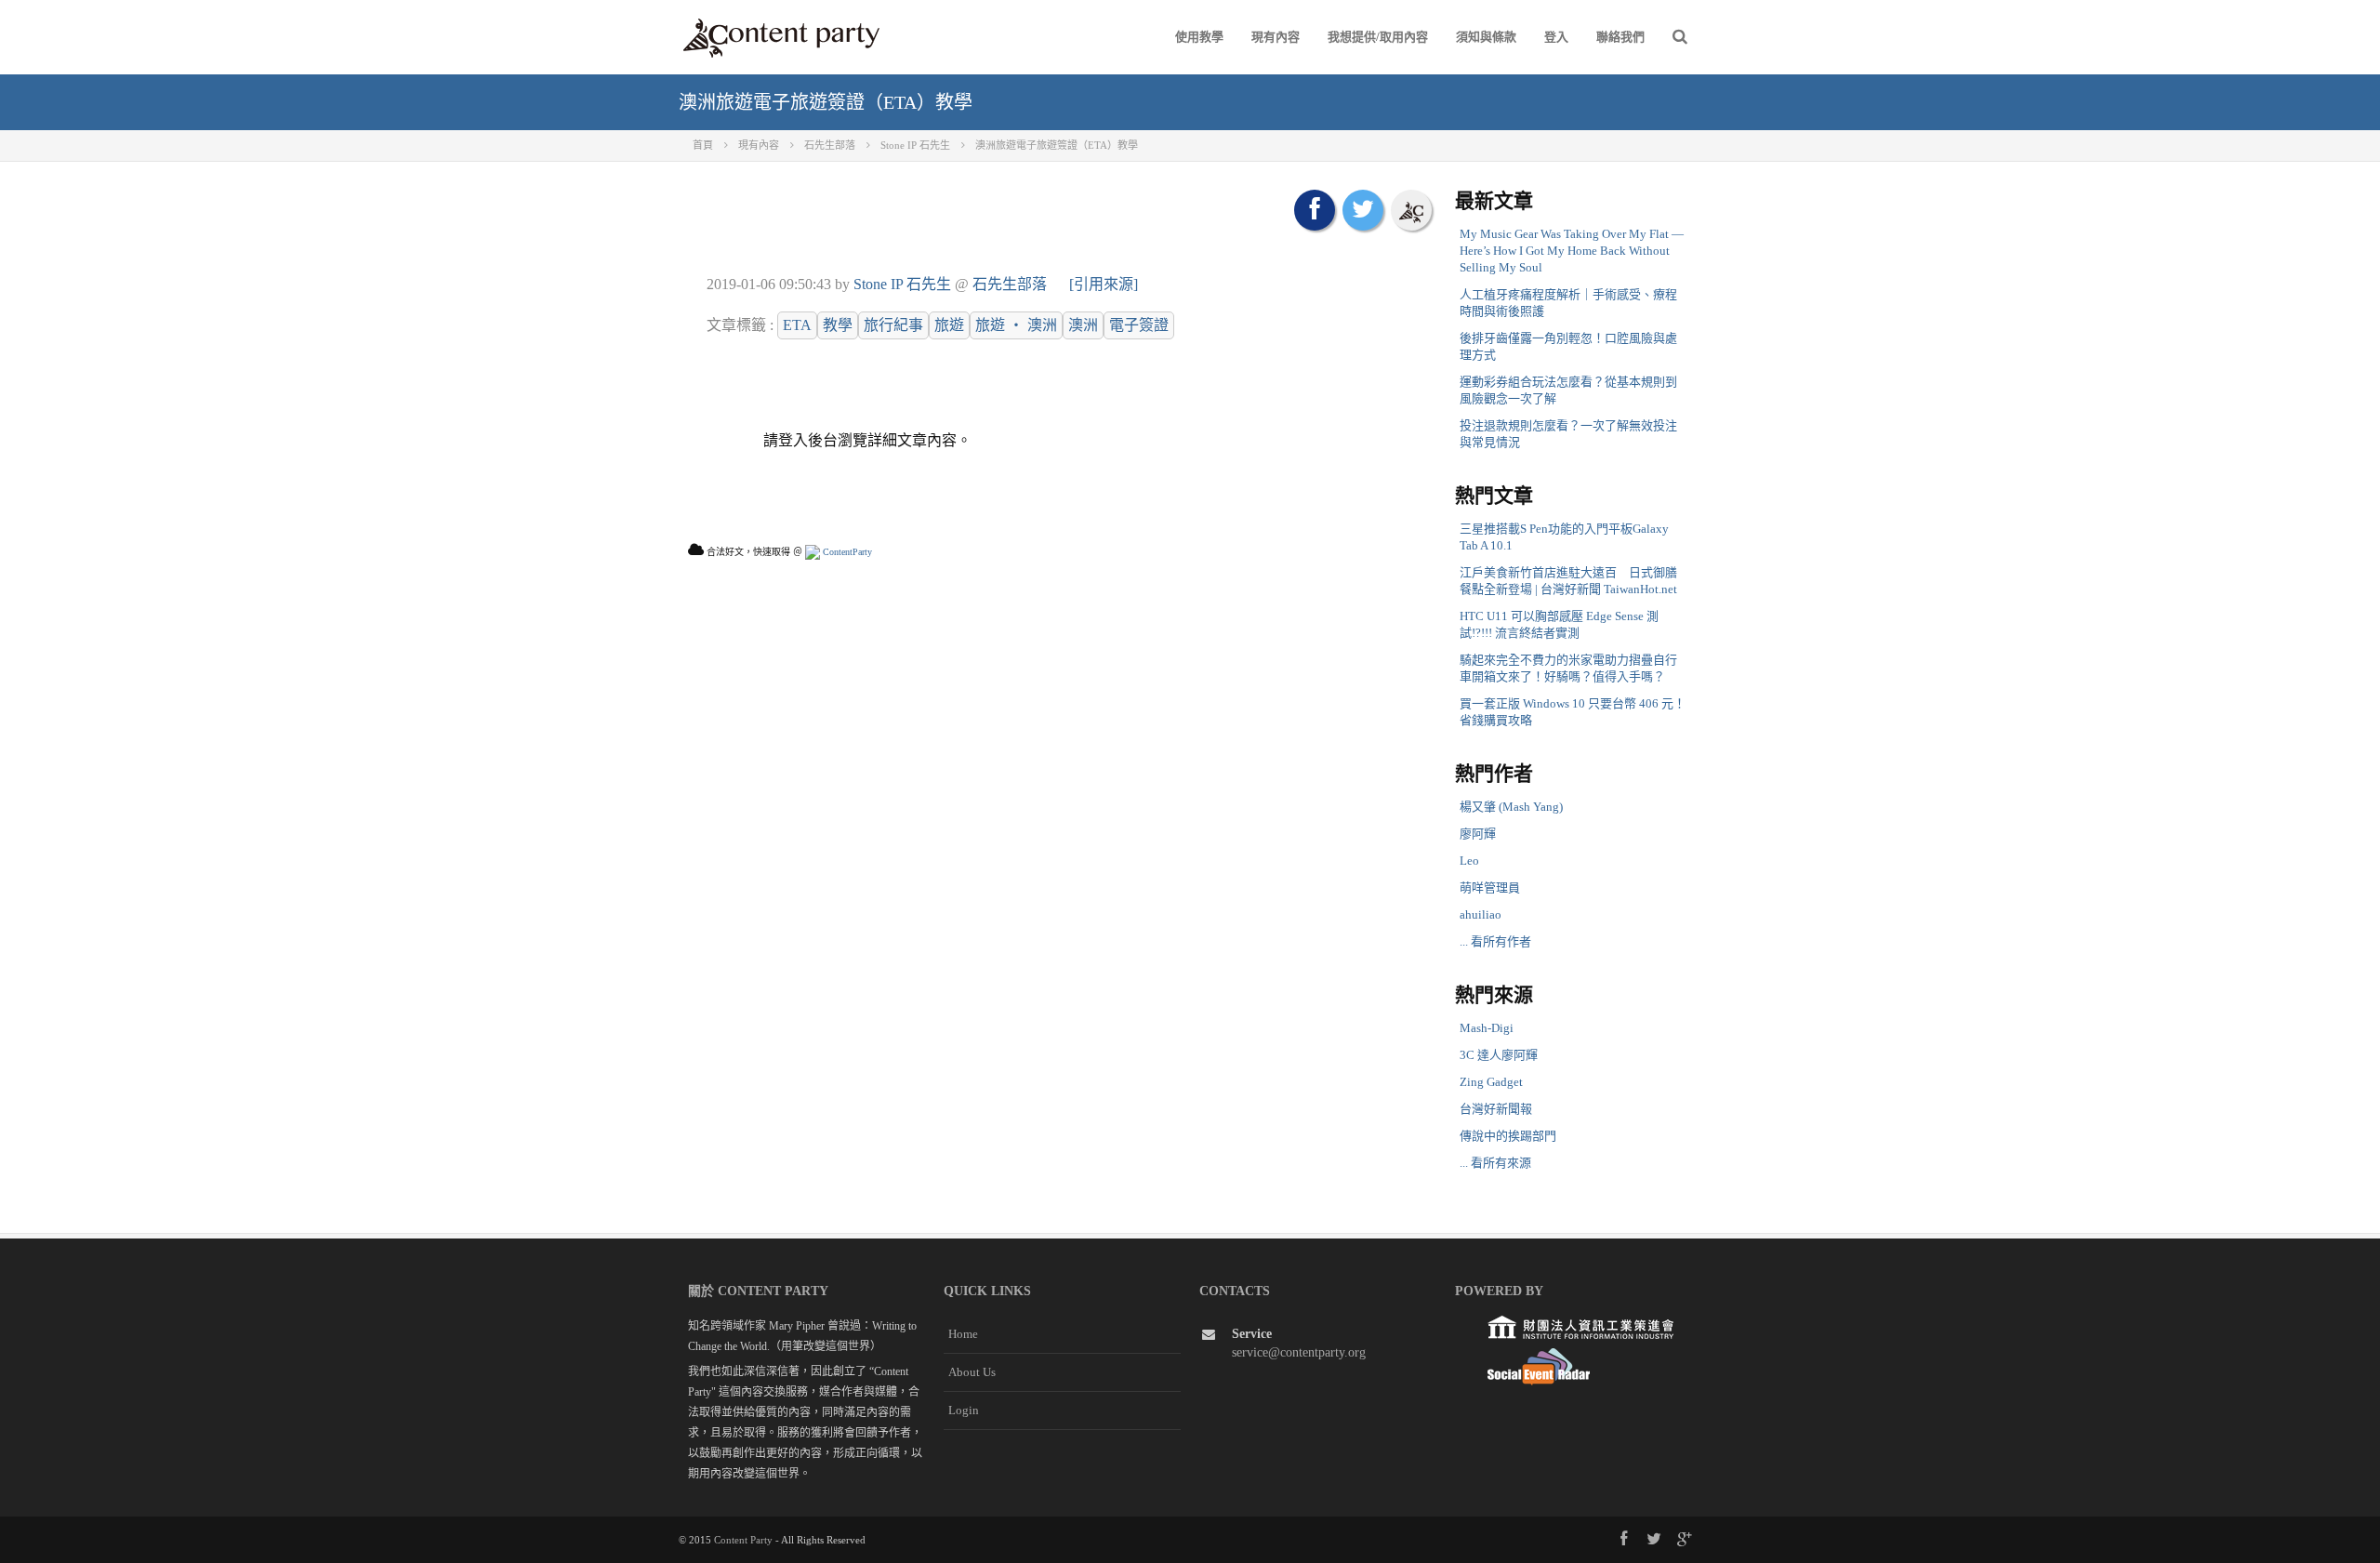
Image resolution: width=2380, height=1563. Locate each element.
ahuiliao (1481, 914)
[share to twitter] (1363, 210)
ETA (797, 325)
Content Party (743, 1540)
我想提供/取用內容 (1378, 37)
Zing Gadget (1491, 1082)
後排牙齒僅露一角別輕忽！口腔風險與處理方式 (1568, 346)
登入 (1556, 37)
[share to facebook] (1315, 210)
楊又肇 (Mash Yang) (1511, 807)
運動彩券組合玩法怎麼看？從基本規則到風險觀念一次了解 (1568, 390)
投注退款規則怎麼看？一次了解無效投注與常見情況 (1568, 434)
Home (963, 1334)
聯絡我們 (1620, 37)
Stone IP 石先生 (902, 284)
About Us (972, 1372)
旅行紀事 (893, 325)
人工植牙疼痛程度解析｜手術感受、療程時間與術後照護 (1568, 303)
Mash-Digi (1487, 1028)
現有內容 (1276, 37)
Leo (1469, 861)
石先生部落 (1010, 284)
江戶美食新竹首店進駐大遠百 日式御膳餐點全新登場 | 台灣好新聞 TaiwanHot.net (1568, 581)
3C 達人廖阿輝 (1499, 1055)
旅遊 (949, 325)
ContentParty (846, 552)
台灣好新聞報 (1496, 1109)
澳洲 (1083, 325)
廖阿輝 (1478, 834)
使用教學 (1199, 37)
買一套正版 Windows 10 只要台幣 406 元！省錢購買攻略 (1573, 712)
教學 (838, 325)
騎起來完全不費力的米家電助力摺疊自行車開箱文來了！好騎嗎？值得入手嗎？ (1568, 668)
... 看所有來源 (1495, 1163)
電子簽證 (1139, 325)
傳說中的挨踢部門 (1508, 1136)
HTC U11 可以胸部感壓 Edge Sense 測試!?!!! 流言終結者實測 (1559, 624)
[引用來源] (1104, 284)
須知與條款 (1486, 37)
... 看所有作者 (1495, 941)
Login (964, 1410)
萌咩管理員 (1490, 887)
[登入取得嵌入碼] (1411, 210)
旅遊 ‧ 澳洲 (1016, 325)
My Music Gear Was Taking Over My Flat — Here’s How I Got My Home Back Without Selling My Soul (1572, 251)
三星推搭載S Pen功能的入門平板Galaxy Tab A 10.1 (1564, 537)
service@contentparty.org (1299, 1352)
